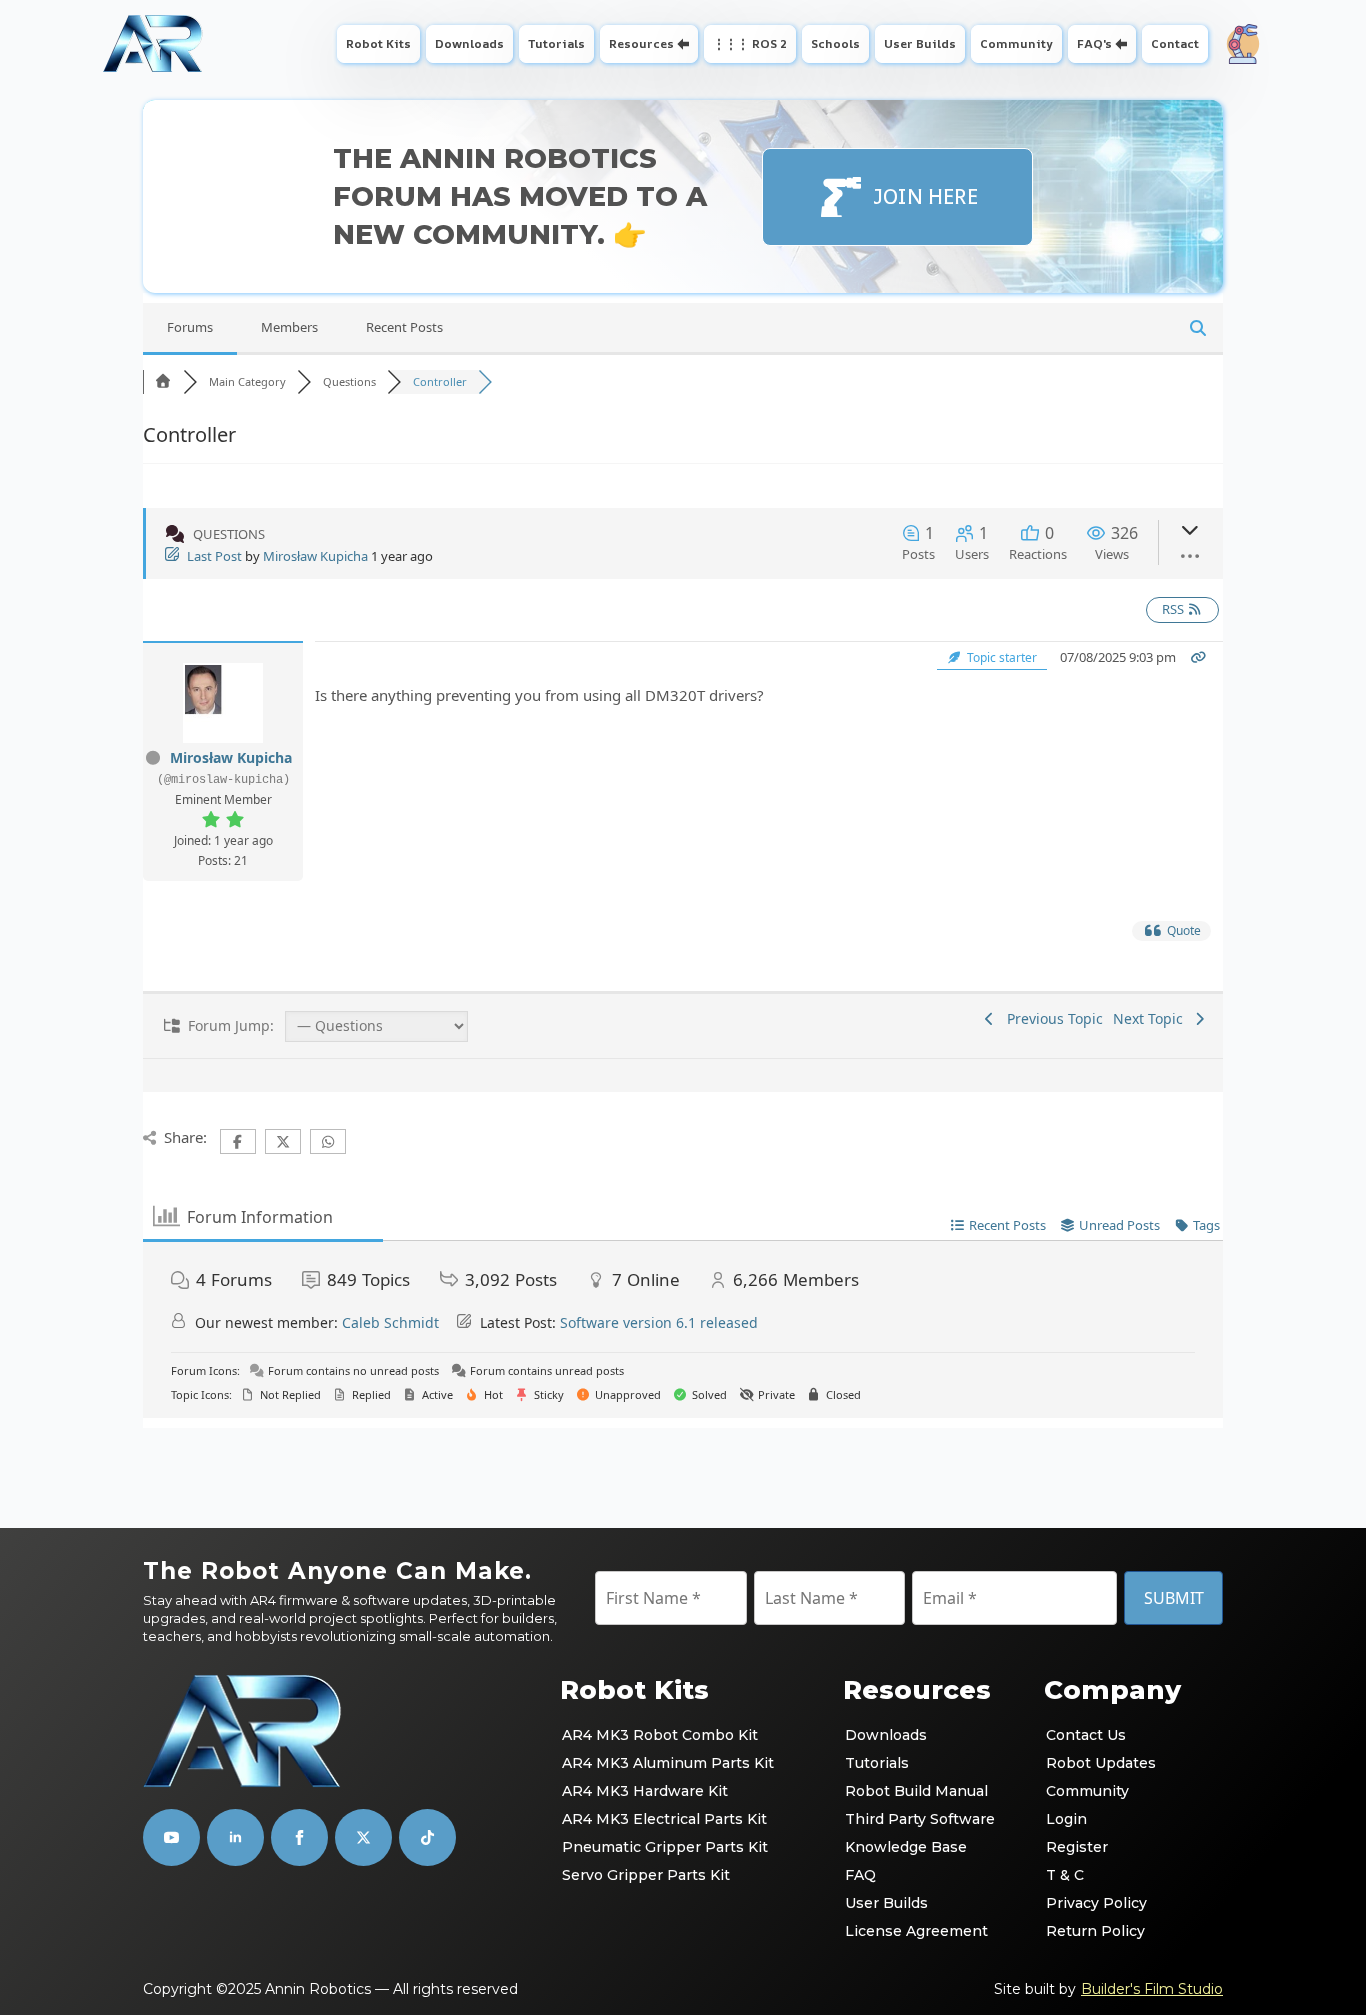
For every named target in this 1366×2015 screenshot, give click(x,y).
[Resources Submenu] (685, 44)
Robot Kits (378, 43)
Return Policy (1095, 1931)
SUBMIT (1174, 1598)
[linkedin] (235, 1837)
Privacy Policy (1096, 1903)
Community (1016, 43)
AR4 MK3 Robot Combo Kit (660, 1735)
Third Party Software (920, 1819)
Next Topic (1152, 1018)
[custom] (363, 1837)
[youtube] (171, 1837)
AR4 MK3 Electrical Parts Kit (664, 1819)
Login (1066, 1819)
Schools (835, 43)
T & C (1065, 1875)
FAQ (860, 1875)
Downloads (469, 43)
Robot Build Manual (916, 1791)
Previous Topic (1051, 1018)
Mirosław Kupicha (315, 556)
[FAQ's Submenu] (1123, 44)
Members (289, 327)
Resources (641, 43)
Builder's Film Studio (1152, 1989)
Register (1077, 1847)
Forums (190, 327)
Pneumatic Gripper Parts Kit (665, 1847)
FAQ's (1094, 43)
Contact (1175, 43)
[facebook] (299, 1837)
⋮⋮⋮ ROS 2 (750, 43)
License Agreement (916, 1931)
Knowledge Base (906, 1847)
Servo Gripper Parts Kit (646, 1875)
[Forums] (163, 381)
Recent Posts (404, 327)
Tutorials (556, 43)
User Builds (920, 43)
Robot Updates (1101, 1763)
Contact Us (1086, 1735)
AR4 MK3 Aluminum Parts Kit (668, 1763)
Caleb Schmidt (390, 1322)
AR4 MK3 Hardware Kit (645, 1791)
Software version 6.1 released (659, 1322)
